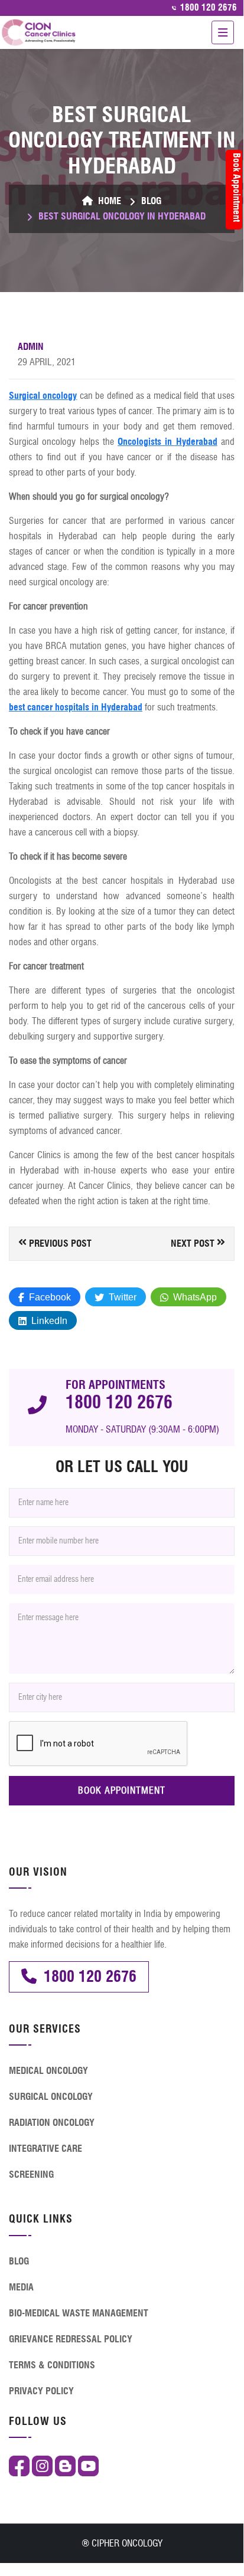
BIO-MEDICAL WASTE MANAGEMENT (79, 2313)
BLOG (151, 201)
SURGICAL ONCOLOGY (51, 2097)
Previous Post (59, 1243)
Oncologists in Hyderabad (167, 442)
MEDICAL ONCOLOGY (48, 2071)
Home (108, 201)
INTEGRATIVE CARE (45, 2149)
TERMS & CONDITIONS (52, 2365)
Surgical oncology (43, 396)
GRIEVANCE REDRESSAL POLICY (71, 2339)
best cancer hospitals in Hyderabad (76, 707)
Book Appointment (237, 187)
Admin (31, 347)
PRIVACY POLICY (41, 2391)
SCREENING (31, 2174)
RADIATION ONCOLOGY (52, 2123)
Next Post (194, 1243)
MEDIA (21, 2287)
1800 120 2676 (207, 8)
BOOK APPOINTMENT (122, 1790)
